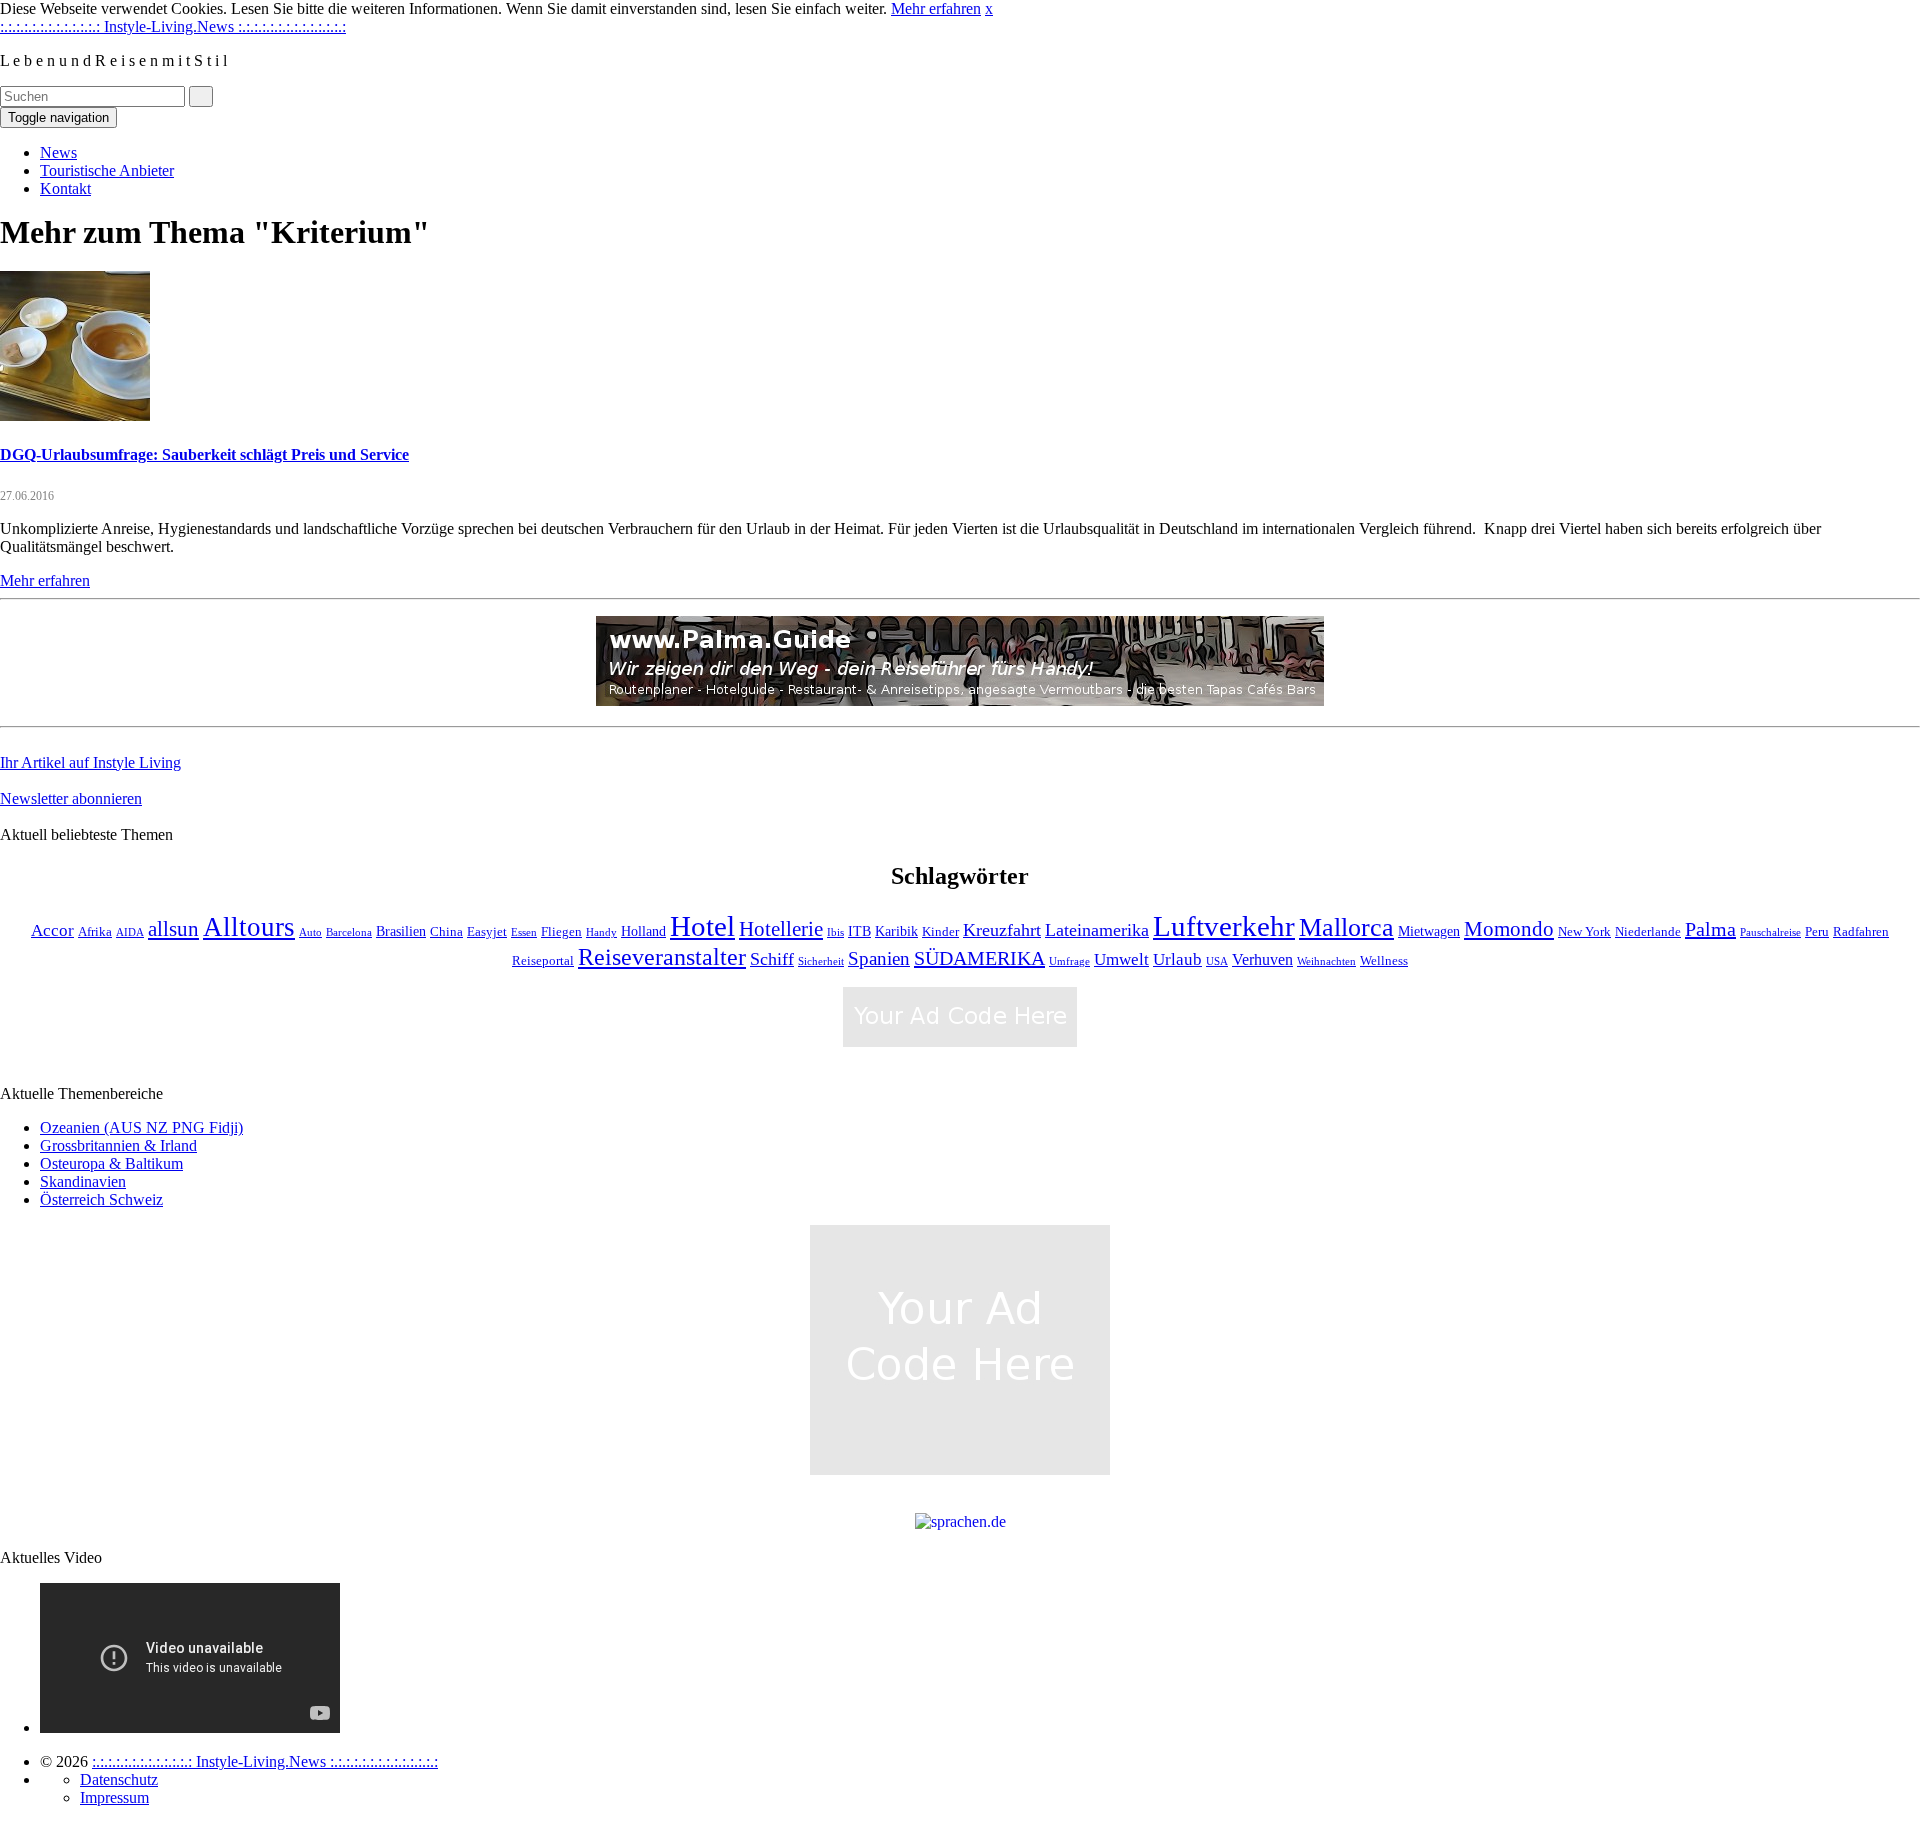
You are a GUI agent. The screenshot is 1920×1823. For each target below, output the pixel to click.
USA (1217, 961)
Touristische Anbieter (107, 170)
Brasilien (401, 931)
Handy (601, 932)
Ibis (835, 932)
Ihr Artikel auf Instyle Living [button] (90, 762)
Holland (643, 931)
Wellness (1384, 961)
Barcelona (349, 932)
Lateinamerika (1097, 930)
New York (1584, 932)
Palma (1710, 929)
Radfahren (1861, 932)
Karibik (896, 931)
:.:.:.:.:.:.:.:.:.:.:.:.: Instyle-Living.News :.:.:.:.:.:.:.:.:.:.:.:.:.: (173, 26)
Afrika (95, 932)
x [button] (989, 8)
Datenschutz (119, 1779)
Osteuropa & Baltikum (111, 1163)
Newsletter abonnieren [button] (71, 798)
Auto (310, 932)
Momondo (1509, 929)
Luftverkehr (1224, 926)
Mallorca (1346, 927)
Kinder (940, 932)
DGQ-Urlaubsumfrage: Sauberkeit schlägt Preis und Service (204, 454)
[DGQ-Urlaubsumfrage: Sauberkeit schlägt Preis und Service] (75, 415)
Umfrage (1069, 961)
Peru (1817, 932)
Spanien (879, 958)
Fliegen (561, 932)
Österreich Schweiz (101, 1199)
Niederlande (1648, 932)
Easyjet (487, 932)
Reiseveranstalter (662, 956)
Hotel (702, 926)
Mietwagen (1429, 931)
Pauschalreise (1770, 932)
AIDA (130, 932)
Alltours (249, 927)
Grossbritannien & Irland (118, 1145)
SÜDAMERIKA (979, 958)
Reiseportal (543, 961)
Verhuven (1262, 959)
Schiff (772, 959)
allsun (173, 929)
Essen (524, 932)
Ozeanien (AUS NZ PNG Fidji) (141, 1127)
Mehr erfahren (936, 8)
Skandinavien (83, 1181)
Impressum (114, 1797)
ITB (859, 931)
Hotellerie (781, 929)
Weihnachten (1326, 961)
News (58, 152)
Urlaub (1177, 959)
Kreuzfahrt (1002, 930)
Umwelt (1121, 959)
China (446, 932)
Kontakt (65, 188)
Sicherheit (821, 961)
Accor (52, 930)
